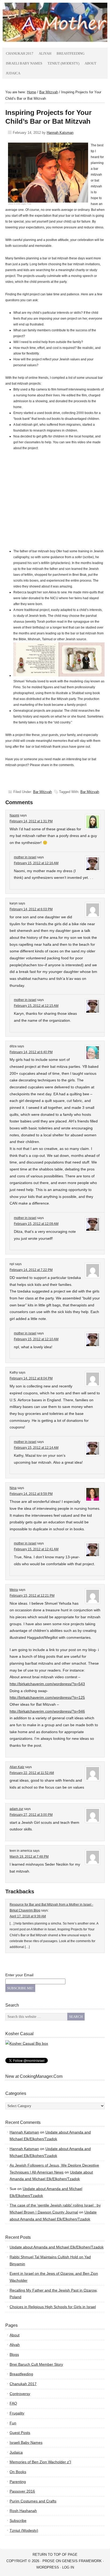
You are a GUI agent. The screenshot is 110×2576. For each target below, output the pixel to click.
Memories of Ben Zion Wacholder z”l (40, 2462)
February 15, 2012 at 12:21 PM (32, 1596)
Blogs (14, 2354)
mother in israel (25, 857)
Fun (13, 2423)
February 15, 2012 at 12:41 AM (36, 1549)
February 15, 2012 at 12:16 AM (36, 863)
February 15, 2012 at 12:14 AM (36, 1448)
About (91, 63)
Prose (49, 2561)
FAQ (13, 2403)
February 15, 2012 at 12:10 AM (36, 1339)
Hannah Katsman (60, 133)
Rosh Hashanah (23, 2511)
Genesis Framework (82, 2561)
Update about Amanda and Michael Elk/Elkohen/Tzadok (57, 2247)
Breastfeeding (70, 53)
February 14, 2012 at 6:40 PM (31, 1052)
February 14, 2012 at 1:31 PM (31, 821)
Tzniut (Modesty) (63, 63)
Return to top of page (55, 2555)
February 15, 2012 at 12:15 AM (36, 1006)
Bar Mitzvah (42, 792)
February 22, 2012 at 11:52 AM (32, 1773)
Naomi (14, 815)
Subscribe (18, 2521)
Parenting (18, 2482)
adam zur (16, 1809)
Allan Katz (17, 1767)
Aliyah (45, 53)
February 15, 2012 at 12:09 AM (36, 1224)
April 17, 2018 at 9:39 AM (28, 1916)
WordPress (48, 2567)
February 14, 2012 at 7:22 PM (31, 1270)
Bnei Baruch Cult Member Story (36, 2364)
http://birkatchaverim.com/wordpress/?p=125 (47, 1697)
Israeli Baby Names (24, 63)
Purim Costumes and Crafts (33, 2501)
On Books (18, 2472)
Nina (13, 1488)
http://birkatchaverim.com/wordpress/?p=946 (47, 1711)
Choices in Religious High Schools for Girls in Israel (53, 2307)
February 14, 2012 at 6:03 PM (31, 909)
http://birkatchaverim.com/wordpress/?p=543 (47, 1684)
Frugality (17, 2413)
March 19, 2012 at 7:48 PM (29, 1857)
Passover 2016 (22, 2491)
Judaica (13, 73)
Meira (14, 1590)
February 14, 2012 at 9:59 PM (31, 1494)
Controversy (20, 2394)
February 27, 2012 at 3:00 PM (31, 1815)
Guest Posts (20, 2433)
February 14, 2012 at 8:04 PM (31, 1378)
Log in (68, 2567)
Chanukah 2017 (20, 53)
